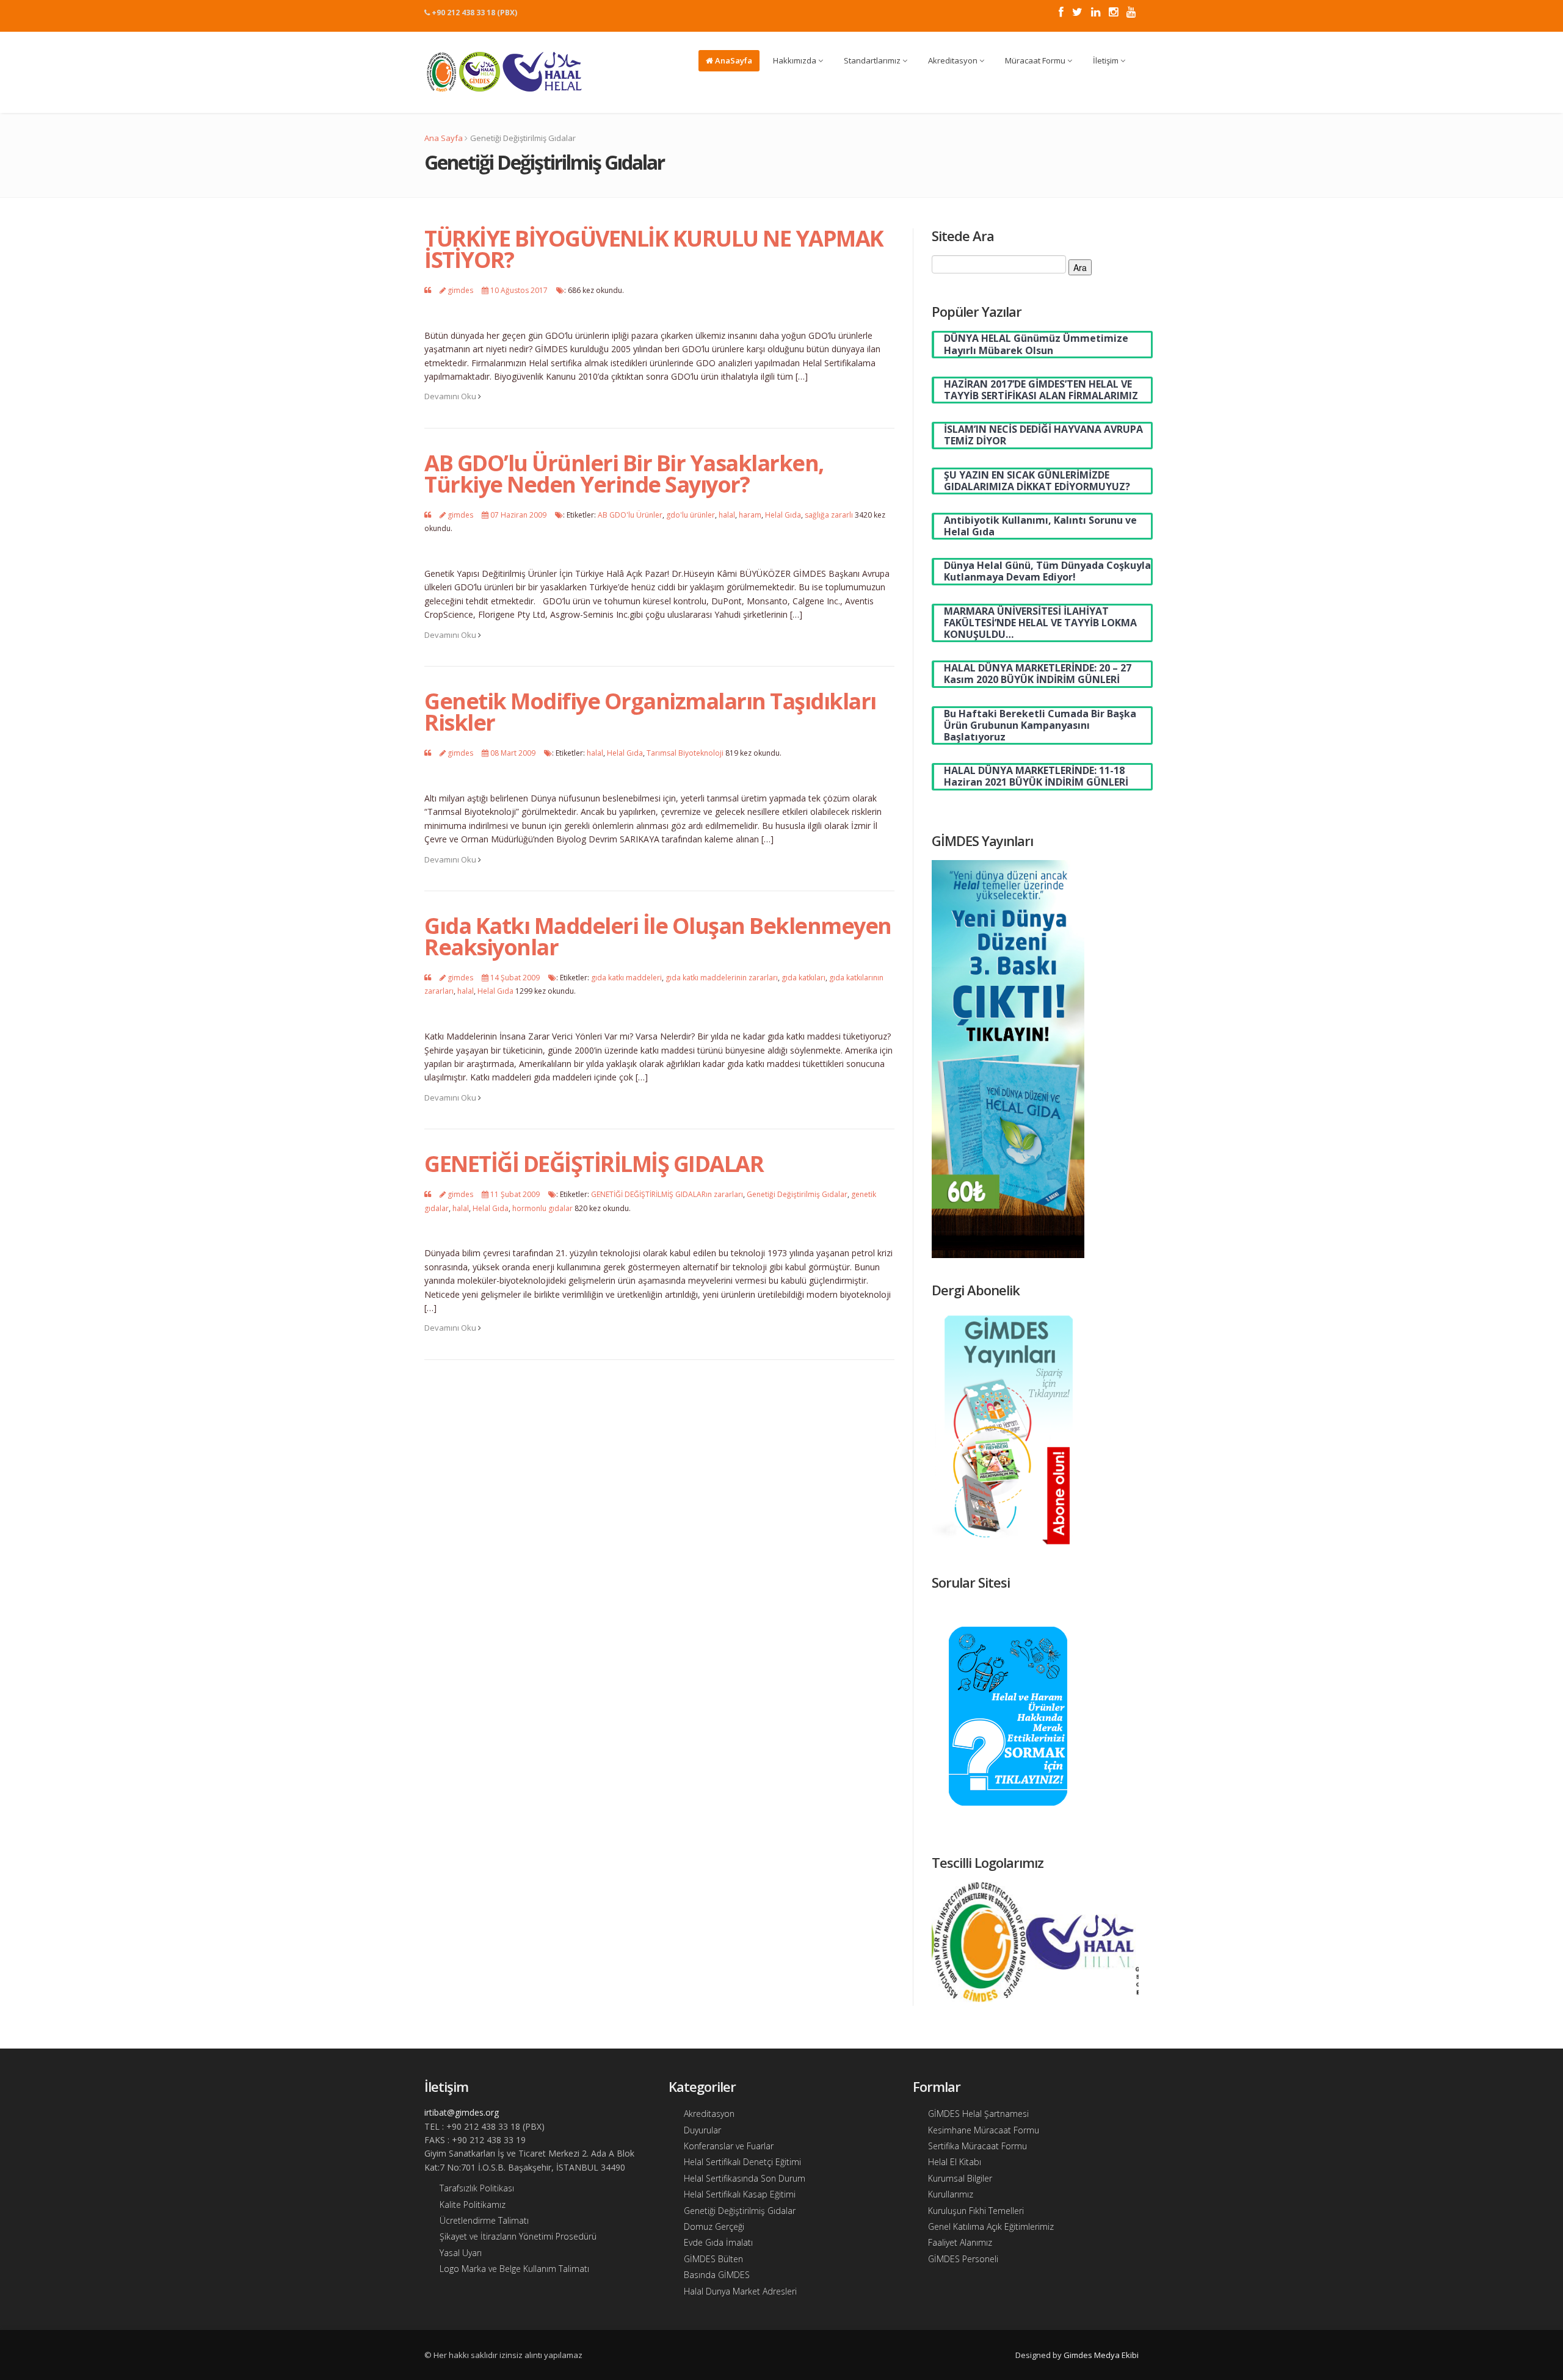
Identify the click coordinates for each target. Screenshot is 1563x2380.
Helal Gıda (783, 515)
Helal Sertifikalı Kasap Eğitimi (740, 2194)
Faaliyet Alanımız (960, 2242)
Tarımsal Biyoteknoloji (685, 753)
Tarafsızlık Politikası (477, 2188)
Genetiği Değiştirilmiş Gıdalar (797, 1194)
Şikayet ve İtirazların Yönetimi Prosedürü (518, 2236)
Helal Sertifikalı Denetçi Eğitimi (742, 2162)
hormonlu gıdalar (542, 1208)
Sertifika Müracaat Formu (977, 2146)
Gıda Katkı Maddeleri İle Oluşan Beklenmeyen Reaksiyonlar (658, 936)
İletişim (1107, 60)
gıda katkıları (803, 978)
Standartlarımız (873, 60)
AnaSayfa (733, 60)
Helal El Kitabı (955, 2162)
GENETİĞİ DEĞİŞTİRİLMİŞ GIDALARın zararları (667, 1194)
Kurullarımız (951, 2194)
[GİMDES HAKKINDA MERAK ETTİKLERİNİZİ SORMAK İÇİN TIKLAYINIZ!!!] (1008, 1715)
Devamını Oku (451, 396)
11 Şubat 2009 (515, 1194)
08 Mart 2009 (513, 753)
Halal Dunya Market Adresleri (740, 2291)
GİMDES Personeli (963, 2259)
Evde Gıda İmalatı (718, 2242)
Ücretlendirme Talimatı (484, 2220)
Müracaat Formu (1036, 60)
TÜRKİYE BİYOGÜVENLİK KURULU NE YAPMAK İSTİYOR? (654, 249)
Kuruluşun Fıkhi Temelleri (976, 2211)
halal (727, 515)
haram (750, 515)
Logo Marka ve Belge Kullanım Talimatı (514, 2269)
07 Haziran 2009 (518, 515)
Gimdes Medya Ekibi (1101, 2355)
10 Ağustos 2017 (519, 290)
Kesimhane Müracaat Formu (984, 2130)
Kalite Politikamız (473, 2205)
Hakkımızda (796, 60)
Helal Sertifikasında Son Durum (745, 2178)
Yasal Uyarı (461, 2253)
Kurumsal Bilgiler (960, 2178)
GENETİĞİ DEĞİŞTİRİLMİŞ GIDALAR (594, 1164)
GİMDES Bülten (713, 2259)
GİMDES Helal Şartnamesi (978, 2114)
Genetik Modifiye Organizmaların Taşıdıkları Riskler (650, 712)
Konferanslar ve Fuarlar (729, 2146)
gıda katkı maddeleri (626, 978)
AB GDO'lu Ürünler (630, 515)
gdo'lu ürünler (691, 515)
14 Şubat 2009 (515, 978)
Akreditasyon (954, 60)
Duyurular (702, 2130)
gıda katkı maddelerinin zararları (722, 978)
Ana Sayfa (444, 138)
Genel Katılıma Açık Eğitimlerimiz (991, 2226)
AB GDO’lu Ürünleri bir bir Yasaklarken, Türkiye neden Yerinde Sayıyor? (624, 474)
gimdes (460, 290)
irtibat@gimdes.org (462, 2112)
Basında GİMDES (717, 2275)
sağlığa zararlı (829, 515)
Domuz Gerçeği (714, 2226)
